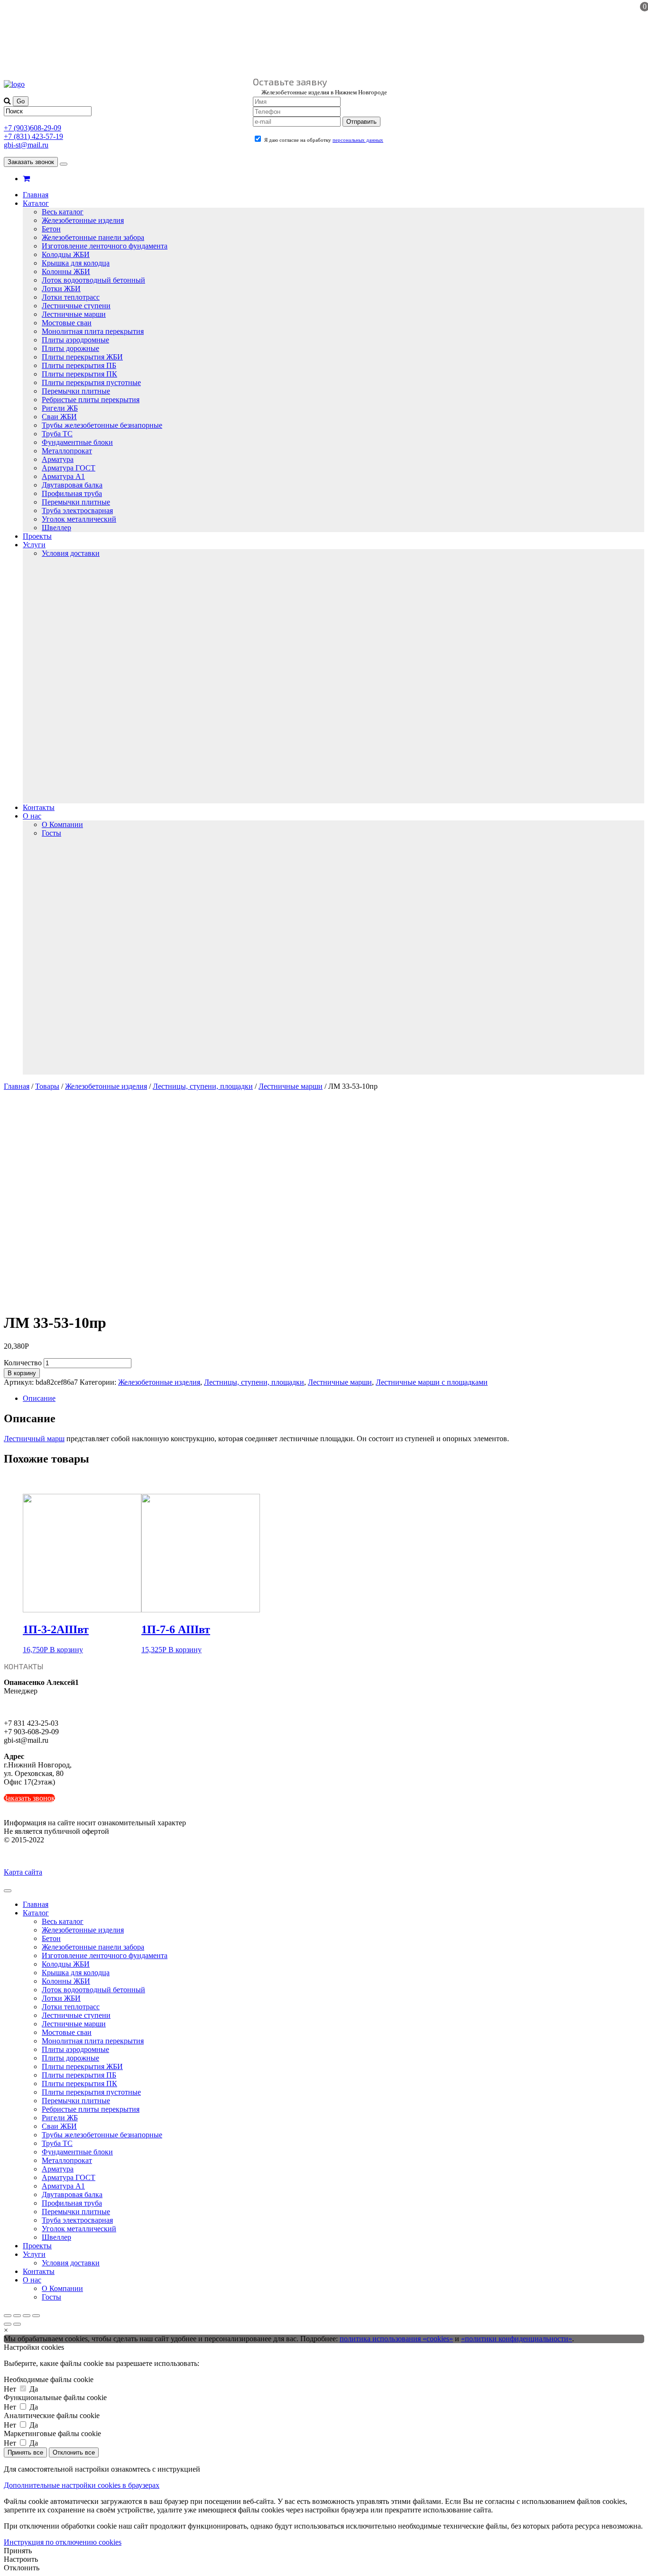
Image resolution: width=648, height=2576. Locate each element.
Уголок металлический (79, 519)
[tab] (333, 1398)
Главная (36, 195)
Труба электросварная (77, 511)
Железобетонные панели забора (93, 237)
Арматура (58, 459)
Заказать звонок (31, 162)
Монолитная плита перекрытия (93, 331)
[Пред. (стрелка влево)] (8, 2324)
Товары (47, 1086)
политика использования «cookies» (396, 2339)
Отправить (361, 122)
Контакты (39, 807)
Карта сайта (23, 1872)
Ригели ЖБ (60, 408)
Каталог (36, 203)
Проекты (37, 536)
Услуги (34, 545)
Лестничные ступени (76, 306)
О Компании (62, 824)
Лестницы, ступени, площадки (203, 1086)
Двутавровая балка (72, 485)
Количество (23, 1363)
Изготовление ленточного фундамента (105, 246)
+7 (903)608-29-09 (32, 128)
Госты (51, 833)
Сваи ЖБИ (59, 417)
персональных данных (358, 140)
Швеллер (56, 528)
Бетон (51, 229)
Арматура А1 (63, 476)
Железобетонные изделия (83, 220)
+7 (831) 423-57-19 (33, 136)
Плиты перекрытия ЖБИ (82, 357)
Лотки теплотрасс (71, 297)
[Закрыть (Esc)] (8, 2316)
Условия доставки (71, 553)
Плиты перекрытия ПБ (79, 365)
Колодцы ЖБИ (66, 254)
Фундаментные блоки (77, 442)
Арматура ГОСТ (69, 468)
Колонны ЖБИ (66, 271)
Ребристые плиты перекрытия (91, 400)
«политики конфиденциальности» (517, 2339)
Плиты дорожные (70, 348)
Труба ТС (57, 434)
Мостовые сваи (67, 323)
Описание (39, 1398)
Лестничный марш (34, 1439)
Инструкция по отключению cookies (63, 2542)
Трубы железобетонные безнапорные (102, 425)
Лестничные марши (74, 314)
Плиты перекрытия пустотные (91, 382)
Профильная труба (72, 493)
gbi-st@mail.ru (26, 145)
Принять (18, 2551)
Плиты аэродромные (75, 340)
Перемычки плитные (76, 391)
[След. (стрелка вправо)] (17, 2324)
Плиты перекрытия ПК (79, 374)
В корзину (22, 1373)
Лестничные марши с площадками (432, 1382)
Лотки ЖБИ (61, 289)
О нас (32, 816)
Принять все (25, 2452)
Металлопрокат (67, 451)
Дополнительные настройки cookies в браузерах (82, 2485)
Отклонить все (74, 2452)
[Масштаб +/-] (36, 2316)
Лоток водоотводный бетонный (93, 280)
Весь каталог (63, 212)
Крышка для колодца (76, 263)
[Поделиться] (17, 2316)
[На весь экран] (27, 2316)
